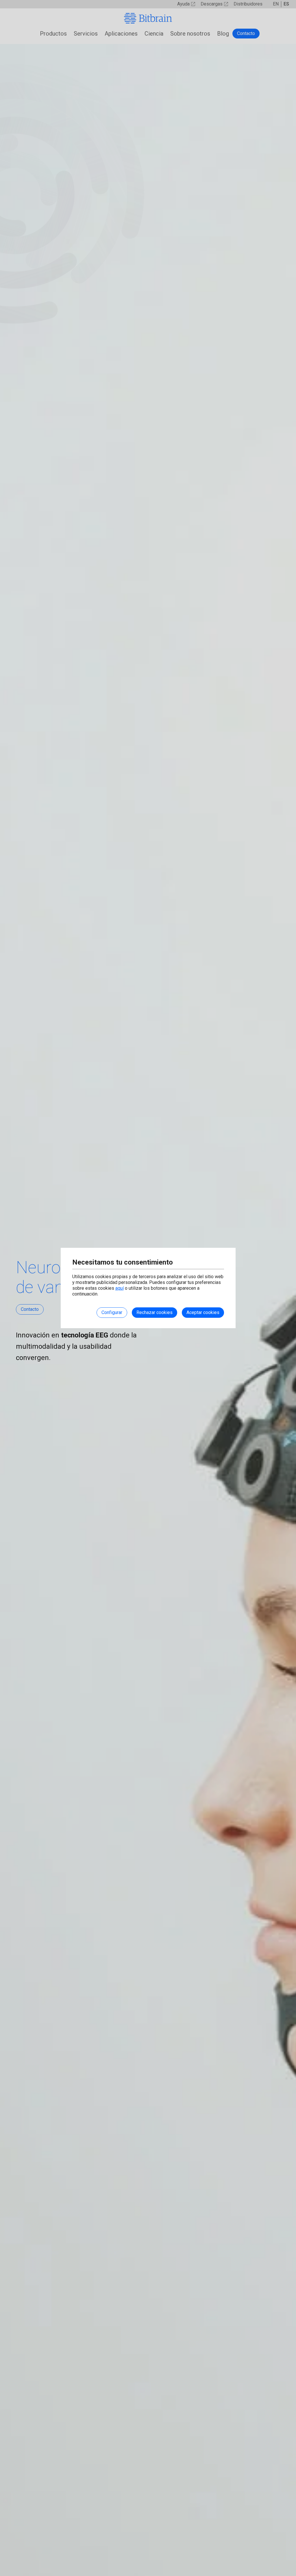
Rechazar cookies (155, 1312)
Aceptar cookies (203, 1312)
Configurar (112, 1312)
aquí (120, 1288)
